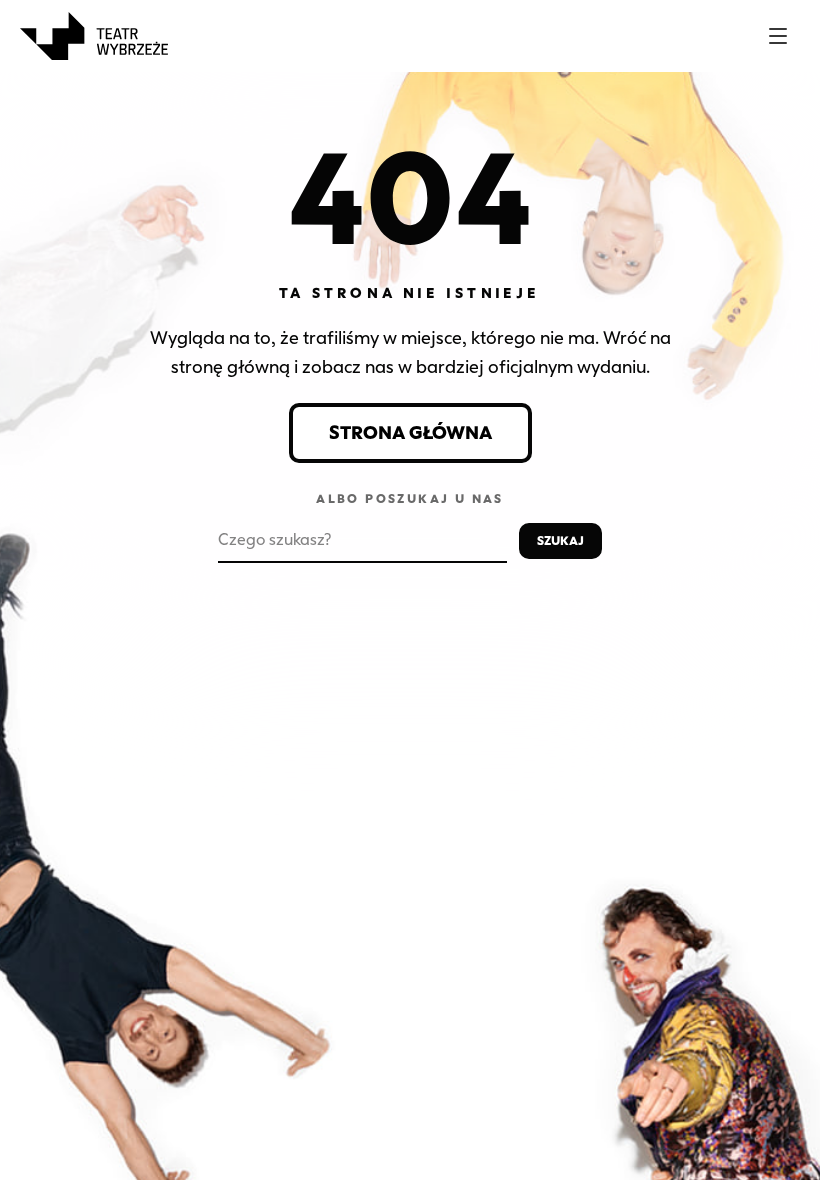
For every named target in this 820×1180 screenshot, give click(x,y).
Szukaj (560, 540)
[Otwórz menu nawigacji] (778, 36)
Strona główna (410, 433)
